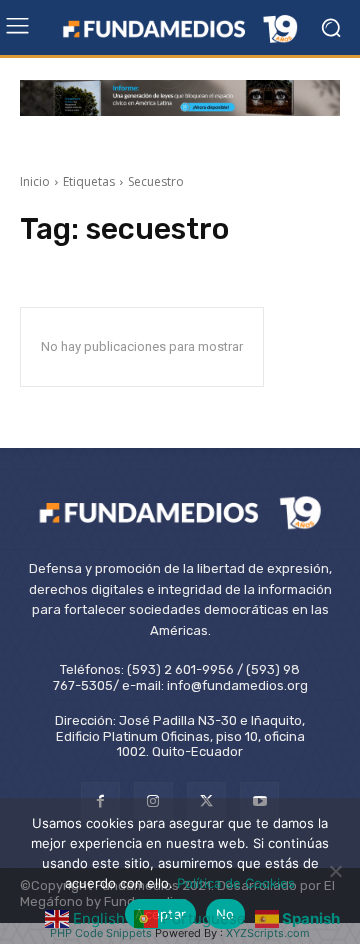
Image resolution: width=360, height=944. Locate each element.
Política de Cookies (236, 883)
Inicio (35, 181)
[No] (335, 871)
